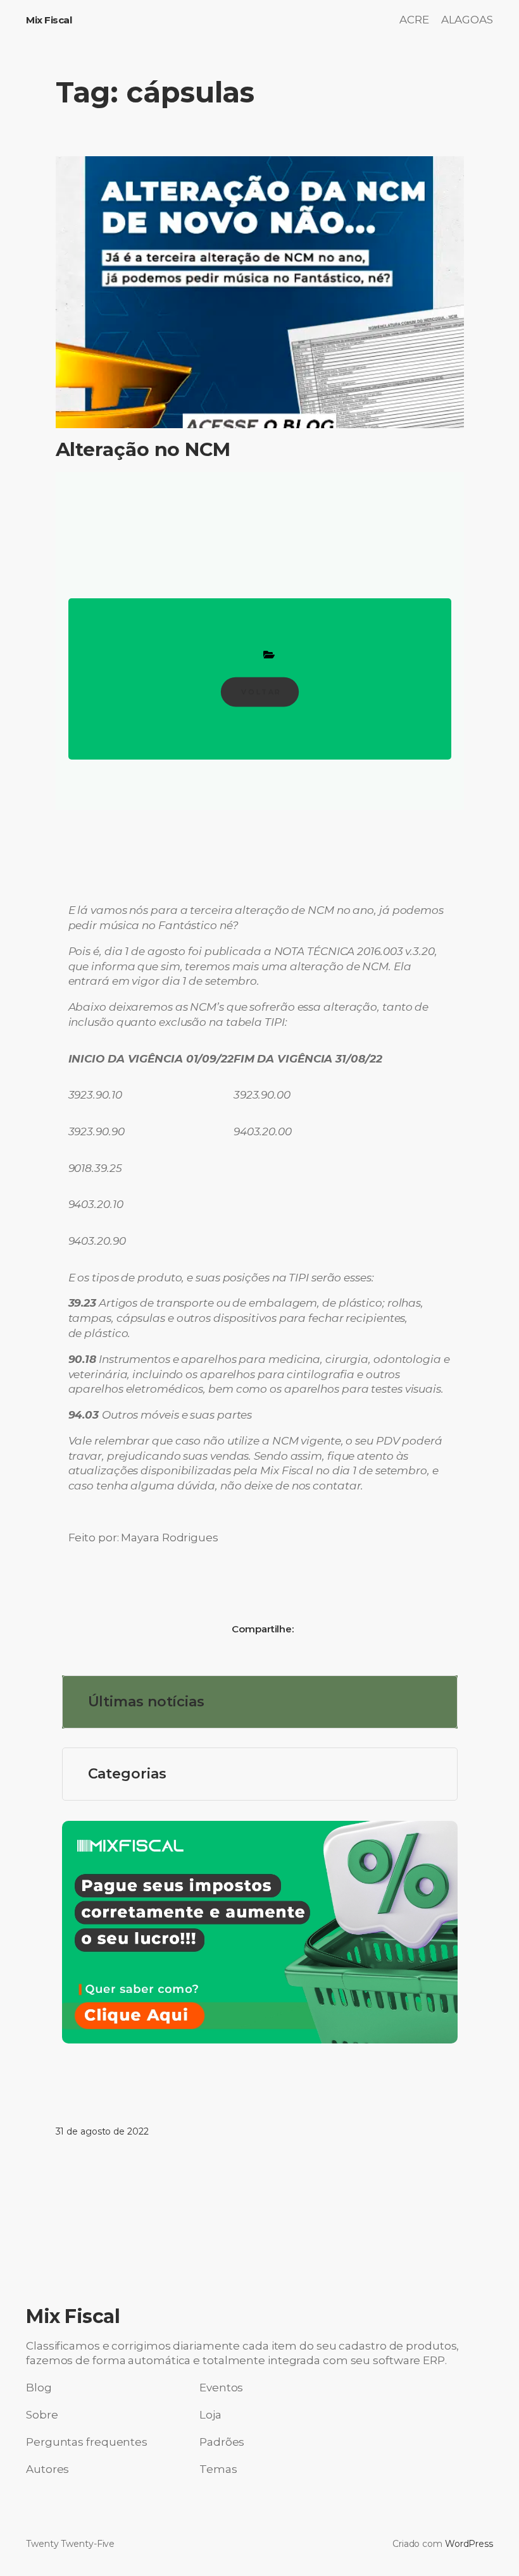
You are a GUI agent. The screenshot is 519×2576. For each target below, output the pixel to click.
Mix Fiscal (49, 20)
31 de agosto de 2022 (102, 2131)
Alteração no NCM (143, 450)
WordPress (469, 2544)
